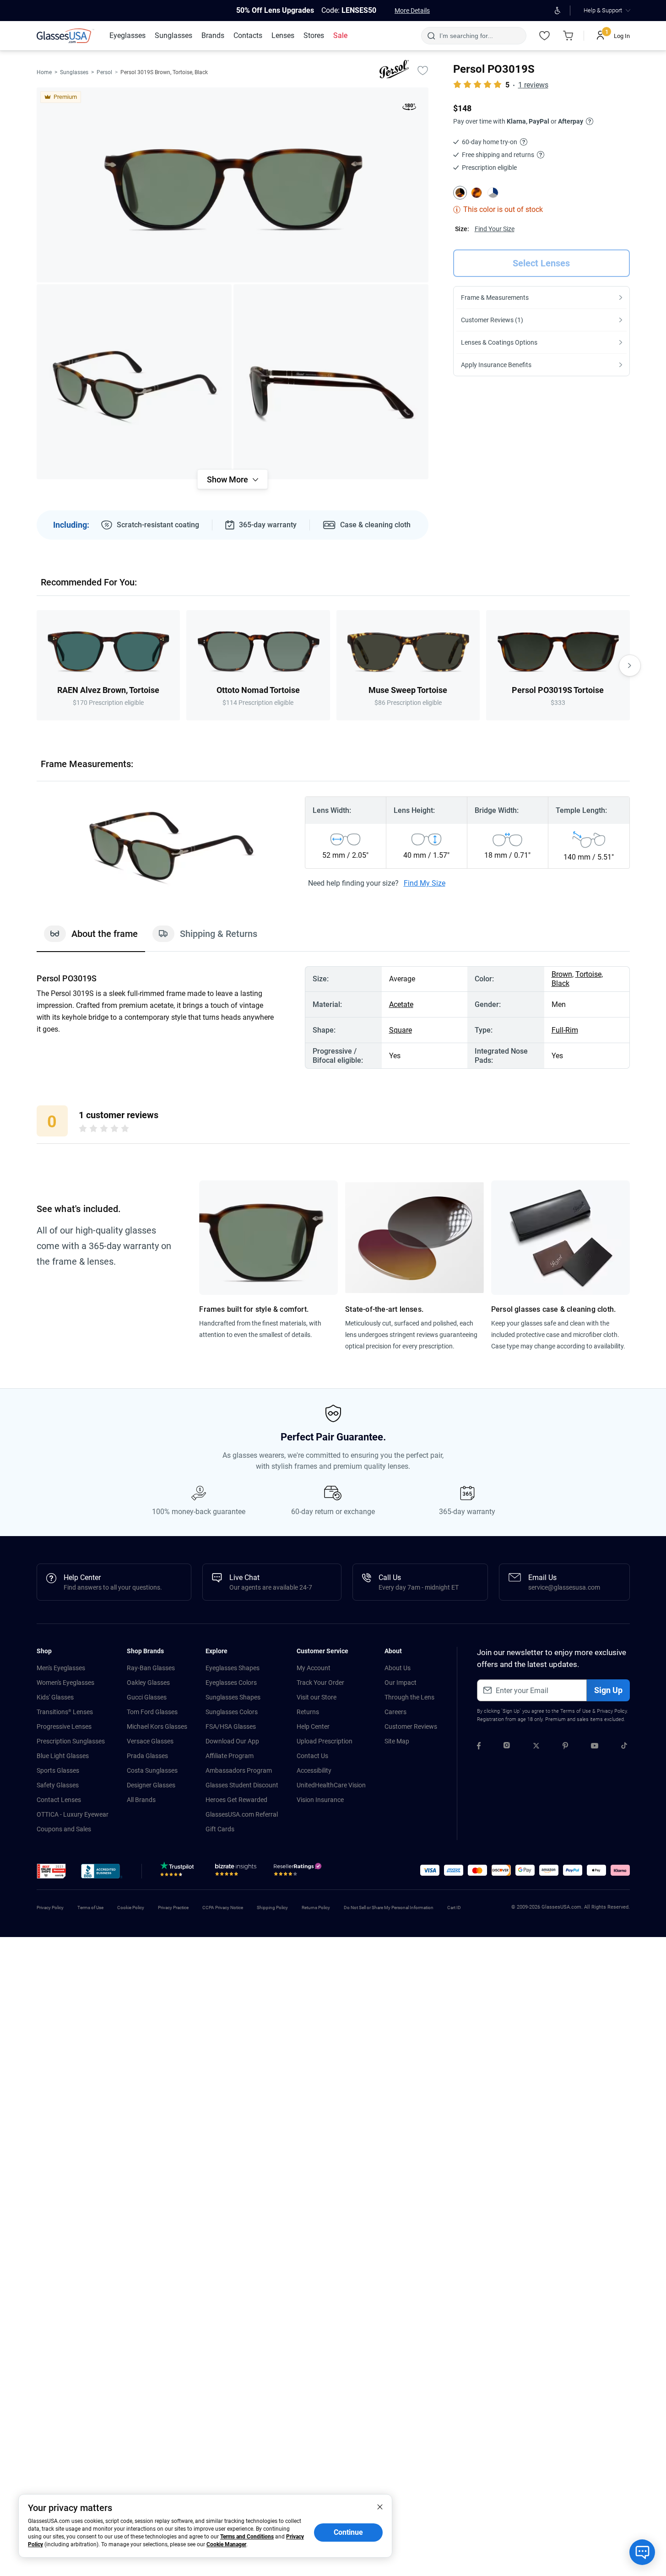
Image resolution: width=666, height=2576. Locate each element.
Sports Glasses (58, 1770)
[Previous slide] (37, 666)
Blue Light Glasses (63, 1756)
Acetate (401, 1004)
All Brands (141, 1800)
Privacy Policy (612, 1711)
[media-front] (233, 185)
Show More (227, 479)
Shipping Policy (272, 1908)
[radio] (83, 1130)
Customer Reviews (411, 1726)
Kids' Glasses (55, 1697)
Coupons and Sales (64, 1829)
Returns (308, 1712)
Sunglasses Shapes (233, 1697)
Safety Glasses (58, 1785)
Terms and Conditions (247, 2537)
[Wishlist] (545, 36)
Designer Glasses (151, 1785)
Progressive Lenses (64, 1726)
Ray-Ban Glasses (151, 1668)
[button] (51, 1871)
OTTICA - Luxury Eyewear (73, 1814)
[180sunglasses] (409, 108)
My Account (314, 1668)
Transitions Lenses (65, 1712)
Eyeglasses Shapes (233, 1668)
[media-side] (331, 382)
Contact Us (312, 1756)
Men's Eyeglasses (61, 1668)
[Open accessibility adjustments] (558, 11)
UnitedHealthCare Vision (331, 1785)
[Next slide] (630, 666)
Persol (104, 72)
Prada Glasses (147, 1756)
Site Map (397, 1741)
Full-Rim (565, 1030)
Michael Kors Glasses (157, 1726)
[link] (65, 36)
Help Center (313, 1726)
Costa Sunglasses (152, 1770)
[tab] (91, 938)
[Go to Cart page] (569, 36)
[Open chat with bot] (642, 2552)
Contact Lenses (59, 1800)
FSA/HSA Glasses (231, 1726)
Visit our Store (317, 1697)
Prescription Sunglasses (71, 1741)
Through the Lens (409, 1697)
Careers (395, 1712)
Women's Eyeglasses (65, 1683)
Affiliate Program (230, 1756)
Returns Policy (316, 1908)
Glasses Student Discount (242, 1785)
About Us (398, 1668)
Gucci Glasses (147, 1697)
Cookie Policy (131, 1908)
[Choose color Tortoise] (476, 193)
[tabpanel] (333, 1017)
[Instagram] (507, 1747)
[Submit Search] (431, 36)
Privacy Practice (173, 1908)
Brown (562, 974)
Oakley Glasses (148, 1683)
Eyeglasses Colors (231, 1683)
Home (44, 72)
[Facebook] (479, 1747)
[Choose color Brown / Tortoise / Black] (460, 193)
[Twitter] (536, 1747)
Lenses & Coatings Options (499, 342)
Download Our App (232, 1741)
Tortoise (588, 974)
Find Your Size (495, 229)
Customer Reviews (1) (492, 320)
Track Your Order (320, 1683)
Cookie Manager (226, 2544)
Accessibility (314, 1770)
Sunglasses (74, 72)
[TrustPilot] (179, 1872)
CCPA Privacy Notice (223, 1908)
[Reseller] (299, 1872)
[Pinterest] (565, 1747)
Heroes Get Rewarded (236, 1800)
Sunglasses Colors (232, 1712)
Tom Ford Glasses (152, 1712)
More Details (412, 11)
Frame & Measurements (495, 298)
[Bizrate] (236, 1872)
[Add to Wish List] (423, 70)
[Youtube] (595, 1747)
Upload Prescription (325, 1741)
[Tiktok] (624, 1747)
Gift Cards (220, 1829)
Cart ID (454, 1908)
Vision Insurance (320, 1800)
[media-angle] (134, 382)
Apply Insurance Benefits (496, 365)
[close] (380, 2506)
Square (401, 1030)
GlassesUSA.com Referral (242, 1814)
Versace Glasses (150, 1741)
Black (560, 983)
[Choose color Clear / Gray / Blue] (493, 193)
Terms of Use (576, 1711)
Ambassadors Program (239, 1770)
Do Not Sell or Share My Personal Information (389, 1908)
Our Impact (401, 1683)
